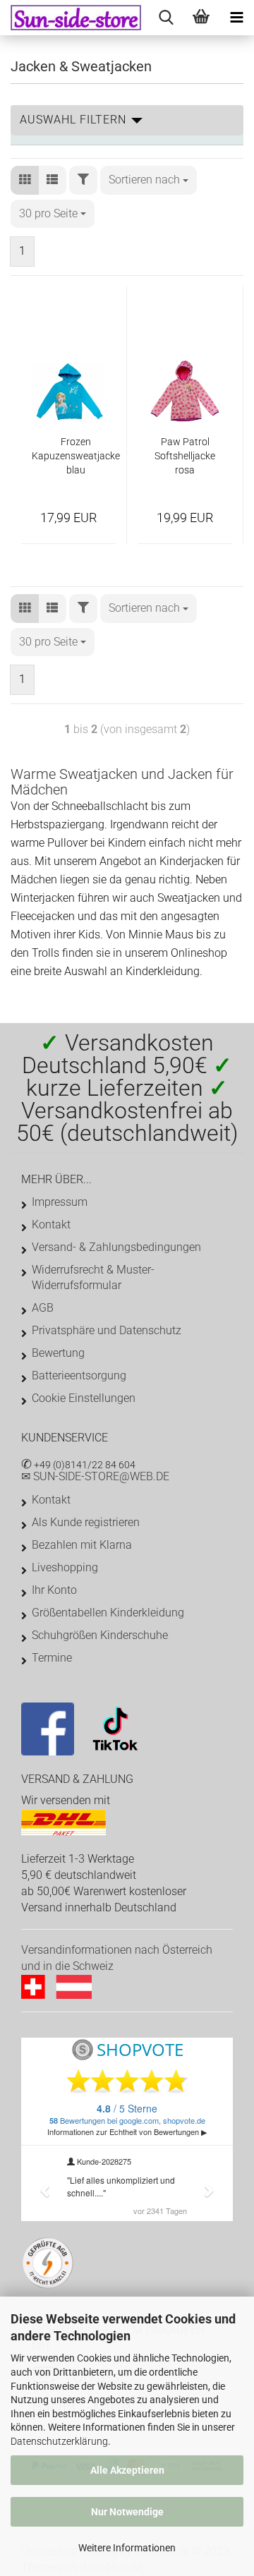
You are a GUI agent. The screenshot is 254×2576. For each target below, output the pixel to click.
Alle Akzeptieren (127, 2470)
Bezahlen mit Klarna (82, 1545)
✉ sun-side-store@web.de (95, 1476)
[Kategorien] (236, 18)
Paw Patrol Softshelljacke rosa (185, 456)
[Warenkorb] (201, 18)
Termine (52, 1658)
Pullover (67, 843)
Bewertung (58, 1353)
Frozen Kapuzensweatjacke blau (76, 456)
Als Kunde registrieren (86, 1522)
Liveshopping (65, 1567)
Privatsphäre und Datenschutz (107, 1330)
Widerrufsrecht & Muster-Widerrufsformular (93, 1277)
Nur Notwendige (127, 2512)
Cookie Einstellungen (84, 1398)
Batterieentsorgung (79, 1375)
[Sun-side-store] (71, 18)
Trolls (47, 953)
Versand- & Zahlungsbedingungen (116, 1247)
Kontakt (51, 1224)
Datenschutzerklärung (59, 2441)
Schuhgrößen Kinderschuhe (100, 1635)
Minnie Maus (161, 935)
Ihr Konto (54, 1590)
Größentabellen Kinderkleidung (108, 1613)
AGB (43, 1308)
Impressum (60, 1202)
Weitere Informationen (127, 2548)
